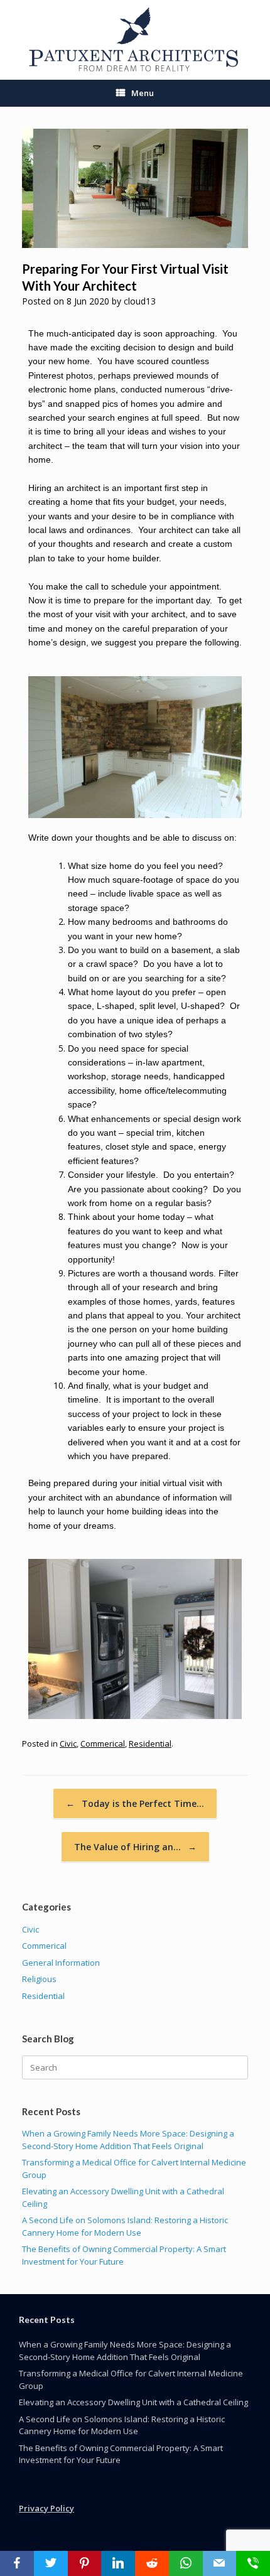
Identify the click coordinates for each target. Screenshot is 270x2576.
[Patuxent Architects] (135, 40)
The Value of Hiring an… (135, 1847)
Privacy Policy (46, 2508)
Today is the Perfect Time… (135, 1803)
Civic (68, 1743)
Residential (150, 1743)
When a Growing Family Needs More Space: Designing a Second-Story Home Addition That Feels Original (128, 2140)
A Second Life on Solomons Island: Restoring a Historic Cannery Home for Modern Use (125, 2226)
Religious (39, 1979)
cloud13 (140, 301)
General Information (61, 1963)
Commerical (103, 1743)
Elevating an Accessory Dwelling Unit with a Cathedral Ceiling (133, 2402)
